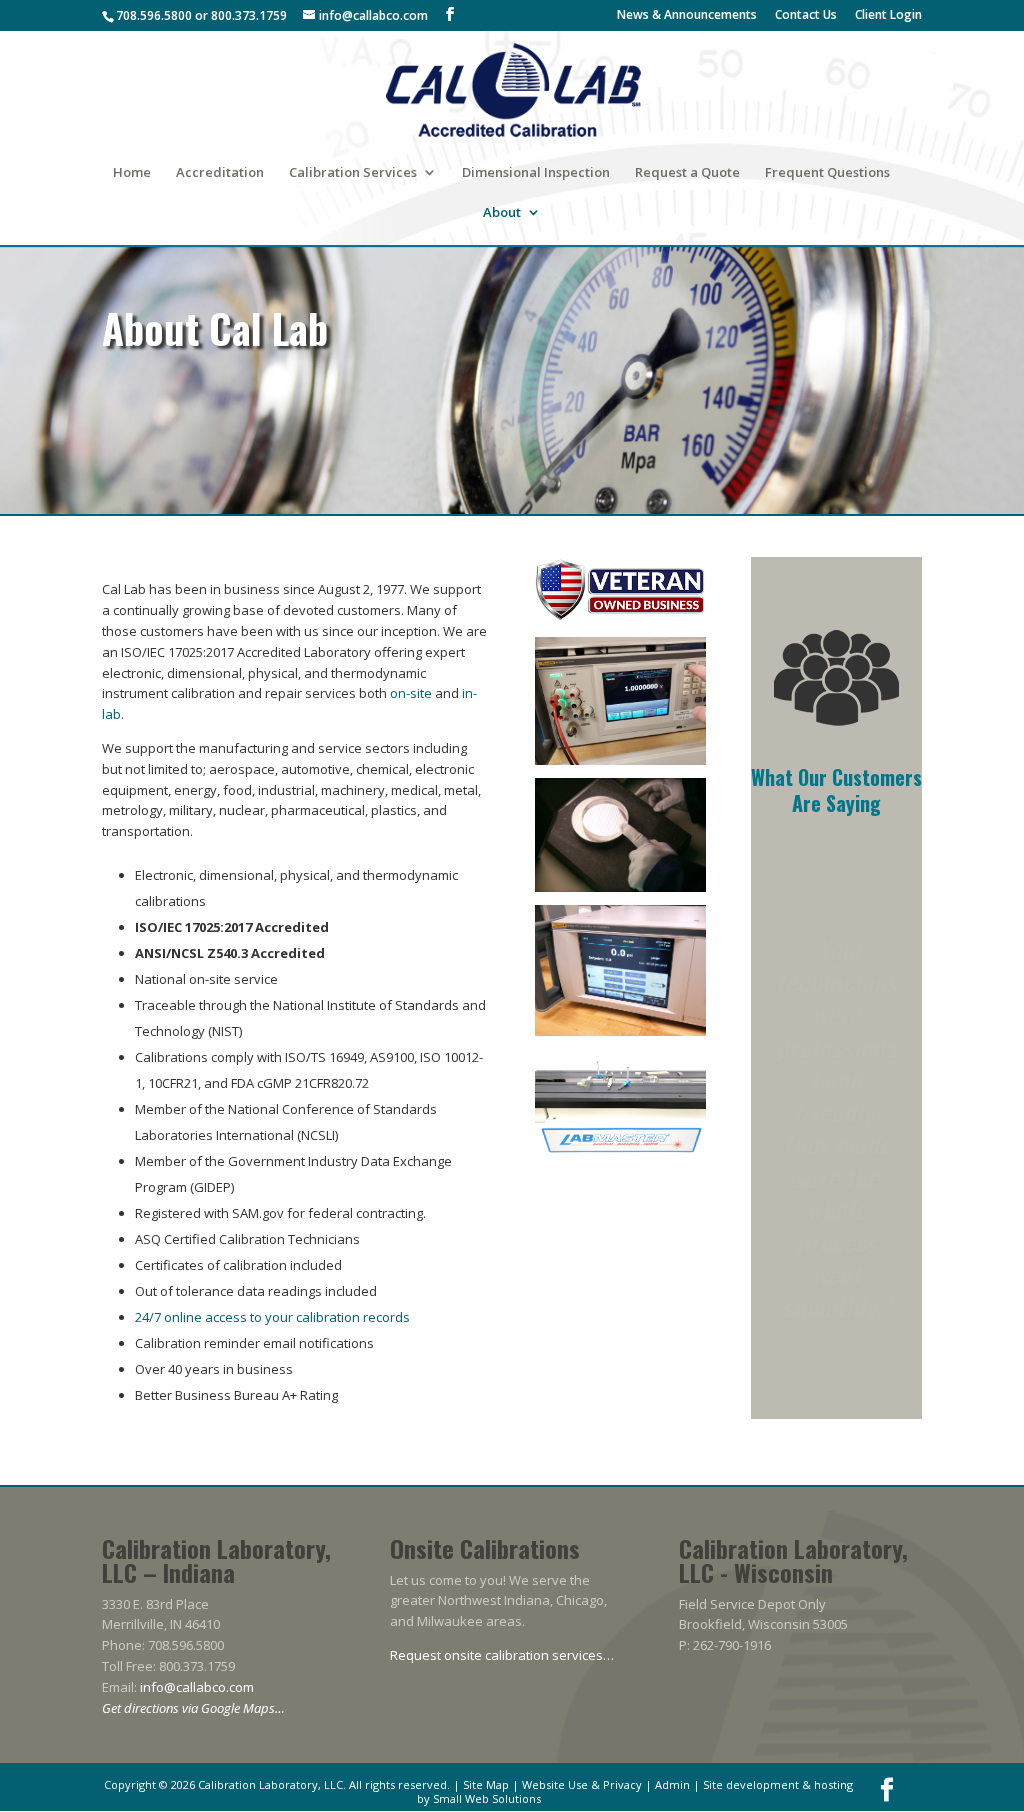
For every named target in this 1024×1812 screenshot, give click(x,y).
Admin (672, 1784)
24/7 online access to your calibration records (272, 1317)
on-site (411, 693)
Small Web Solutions (487, 1798)
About (502, 213)
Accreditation (220, 173)
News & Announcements (687, 16)
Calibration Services (353, 173)
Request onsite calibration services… (502, 1655)
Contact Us (806, 16)
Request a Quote (687, 173)
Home (132, 173)
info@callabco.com (197, 1687)
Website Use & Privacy (582, 1784)
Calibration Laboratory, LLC (270, 1784)
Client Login (888, 16)
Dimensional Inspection (536, 173)
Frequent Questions (827, 173)
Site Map (486, 1784)
